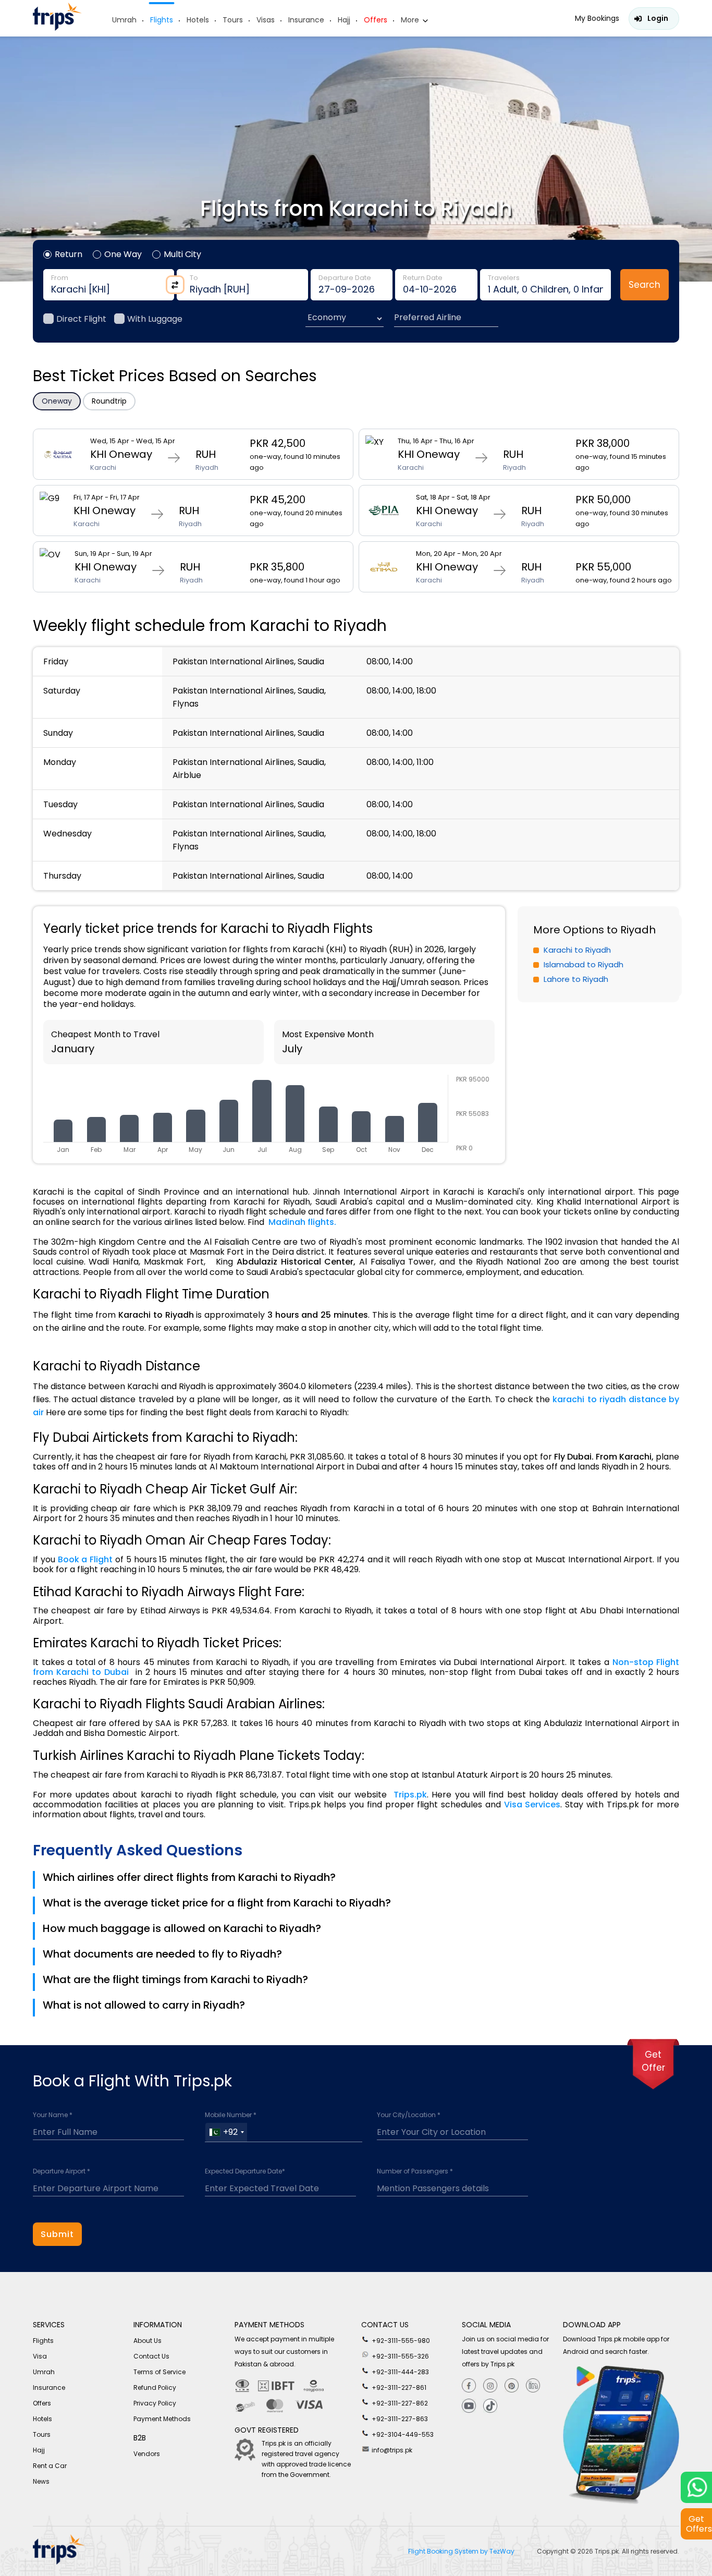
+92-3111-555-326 (400, 2356)
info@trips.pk (391, 2450)
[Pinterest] (512, 2386)
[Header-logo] (57, 28)
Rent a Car (50, 2466)
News (41, 2481)
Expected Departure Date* (245, 2171)
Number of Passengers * (415, 2171)
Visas (266, 20)
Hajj (344, 20)
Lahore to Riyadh (576, 979)
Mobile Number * (231, 2115)
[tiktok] (490, 2406)
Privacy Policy (155, 2403)
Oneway (57, 401)
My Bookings (597, 18)
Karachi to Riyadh (577, 950)
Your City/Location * (409, 2115)
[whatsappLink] (696, 2487)
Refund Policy (155, 2387)
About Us (148, 2341)
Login (658, 18)
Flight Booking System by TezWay (462, 2551)
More (410, 20)
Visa (40, 2356)
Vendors (147, 2454)
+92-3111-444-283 (400, 2372)
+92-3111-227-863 (399, 2419)
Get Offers (699, 2524)
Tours (233, 20)
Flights (162, 20)
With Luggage (155, 319)
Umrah (124, 20)
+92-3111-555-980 (400, 2341)
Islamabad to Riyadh (584, 964)
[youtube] (469, 2406)
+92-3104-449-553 (402, 2434)
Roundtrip (109, 401)
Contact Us (151, 2356)
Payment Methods (162, 2419)
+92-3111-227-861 (398, 2387)
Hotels (198, 20)
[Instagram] (490, 2386)
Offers (376, 20)
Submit (57, 2234)
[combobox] (226, 2132)
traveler (545, 285)
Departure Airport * (62, 2171)
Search (645, 285)
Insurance (306, 20)
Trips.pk (607, 2551)
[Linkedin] (533, 2386)
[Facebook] (469, 2386)
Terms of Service (159, 2372)
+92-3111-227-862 (399, 2403)
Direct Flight (81, 319)
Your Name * (53, 2115)
